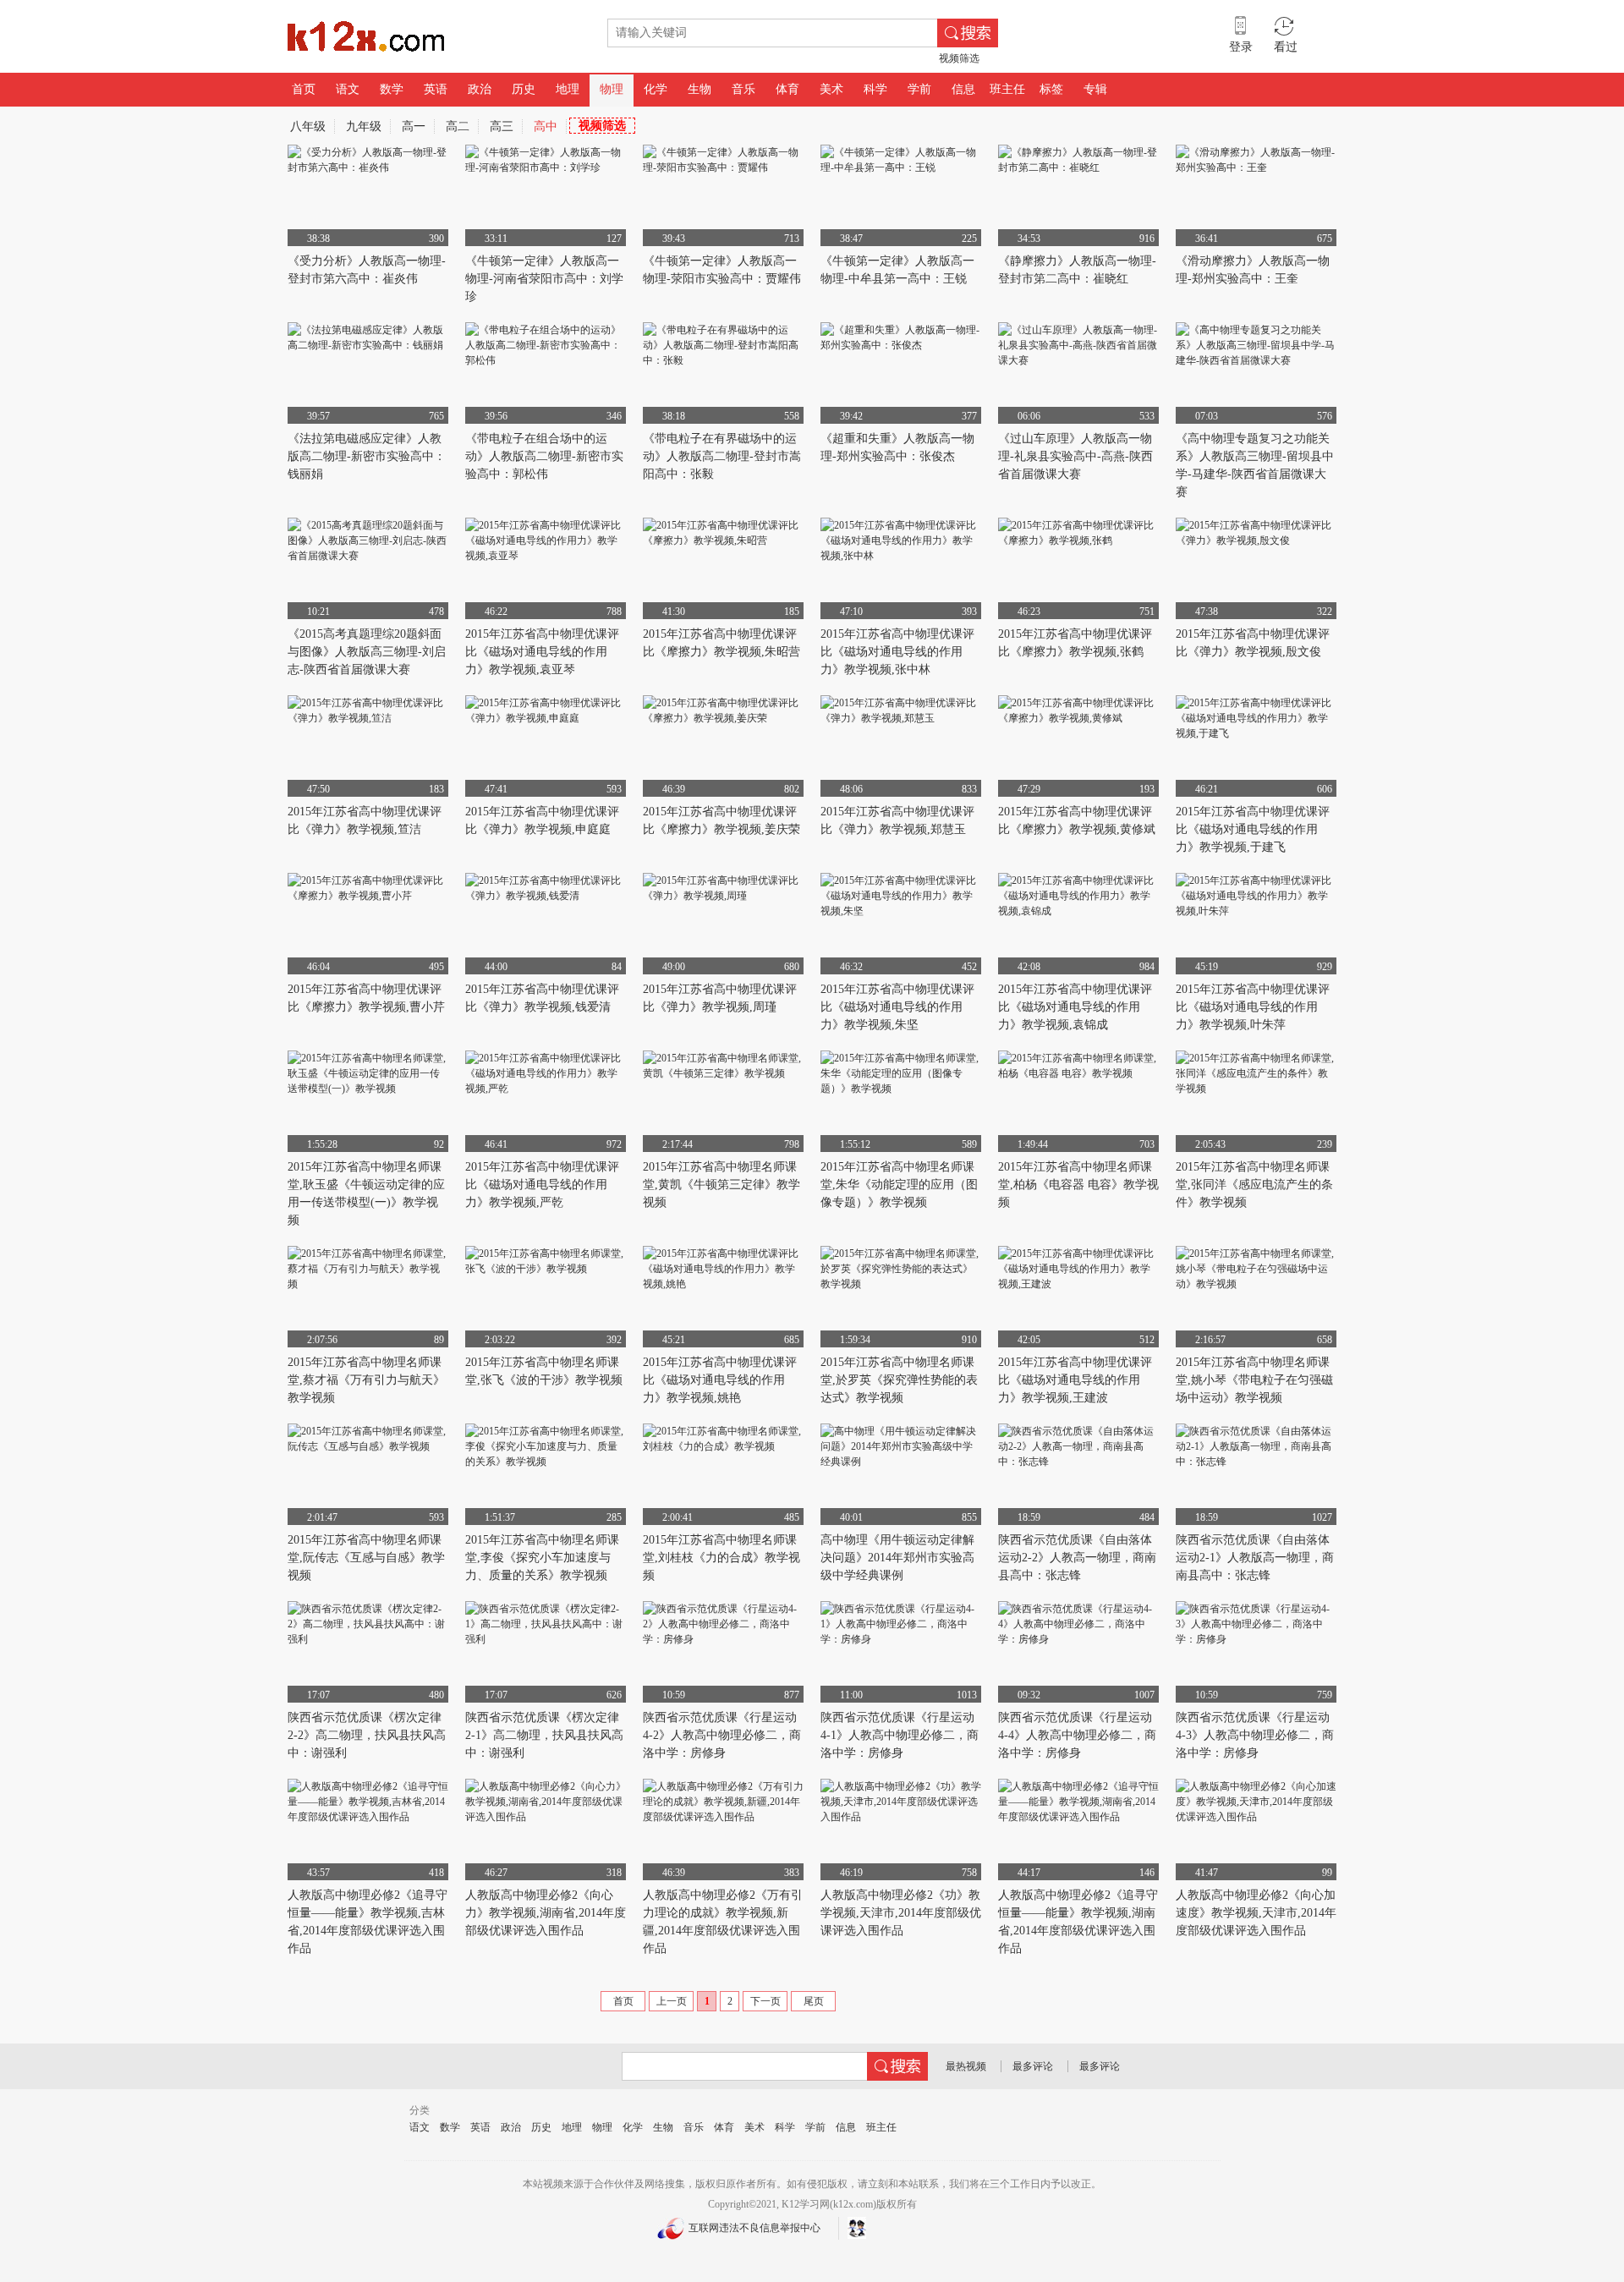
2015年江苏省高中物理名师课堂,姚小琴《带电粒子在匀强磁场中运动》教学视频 (1254, 1380)
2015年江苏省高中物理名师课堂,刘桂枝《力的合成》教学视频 (721, 1558)
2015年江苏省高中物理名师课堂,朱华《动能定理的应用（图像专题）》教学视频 (899, 1185)
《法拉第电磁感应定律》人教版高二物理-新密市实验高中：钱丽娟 (367, 456)
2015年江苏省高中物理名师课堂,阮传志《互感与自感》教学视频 (366, 1558)
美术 (831, 89)
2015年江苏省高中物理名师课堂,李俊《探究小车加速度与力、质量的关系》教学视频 (542, 1558)
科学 (875, 89)
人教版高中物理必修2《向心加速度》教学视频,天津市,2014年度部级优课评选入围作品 (1256, 1913)
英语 (436, 89)
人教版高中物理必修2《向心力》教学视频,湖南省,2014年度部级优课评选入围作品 (546, 1913)
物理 (612, 89)
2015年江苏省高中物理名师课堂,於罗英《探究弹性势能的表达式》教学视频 (899, 1380)
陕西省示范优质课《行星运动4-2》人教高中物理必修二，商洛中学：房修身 (722, 1735)
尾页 (814, 2001)
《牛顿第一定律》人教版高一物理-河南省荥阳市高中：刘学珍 (544, 279)
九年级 (364, 126)
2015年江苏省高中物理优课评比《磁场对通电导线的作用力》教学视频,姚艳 (720, 1380)
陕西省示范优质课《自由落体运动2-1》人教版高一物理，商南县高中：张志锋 (1255, 1558)
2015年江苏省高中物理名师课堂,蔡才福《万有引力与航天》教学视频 (366, 1380)
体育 (787, 89)
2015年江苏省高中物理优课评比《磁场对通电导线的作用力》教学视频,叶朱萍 (1253, 1007)
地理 (568, 89)
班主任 (1007, 89)
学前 (919, 89)
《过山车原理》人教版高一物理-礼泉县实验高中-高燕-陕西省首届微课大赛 (1075, 456)
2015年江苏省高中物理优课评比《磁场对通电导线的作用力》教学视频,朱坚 (897, 1007)
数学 (392, 89)
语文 (348, 89)
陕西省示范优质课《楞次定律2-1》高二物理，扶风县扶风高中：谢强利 (544, 1735)
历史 (524, 89)
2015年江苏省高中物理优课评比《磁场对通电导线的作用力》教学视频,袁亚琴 (542, 652)
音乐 (743, 89)
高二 (458, 126)
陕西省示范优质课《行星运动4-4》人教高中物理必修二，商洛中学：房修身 (1077, 1735)
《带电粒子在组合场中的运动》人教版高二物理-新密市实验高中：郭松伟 (544, 456)
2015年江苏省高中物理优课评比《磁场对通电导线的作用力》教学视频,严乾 (542, 1185)
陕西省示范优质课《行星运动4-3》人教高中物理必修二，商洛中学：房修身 (1255, 1735)
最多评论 (1033, 2066)
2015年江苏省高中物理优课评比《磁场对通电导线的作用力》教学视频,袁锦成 (1075, 1007)
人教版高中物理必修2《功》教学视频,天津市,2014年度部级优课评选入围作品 (901, 1913)
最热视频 (966, 2066)
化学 (656, 89)
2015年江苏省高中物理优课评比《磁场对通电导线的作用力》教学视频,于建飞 (1253, 829)
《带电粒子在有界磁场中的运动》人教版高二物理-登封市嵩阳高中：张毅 (722, 456)
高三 (502, 126)
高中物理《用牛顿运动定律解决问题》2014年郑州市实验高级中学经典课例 (897, 1558)
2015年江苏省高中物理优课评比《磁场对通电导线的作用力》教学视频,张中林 (897, 652)
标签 (1051, 89)
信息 (963, 89)
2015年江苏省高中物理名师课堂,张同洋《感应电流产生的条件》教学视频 (1254, 1185)
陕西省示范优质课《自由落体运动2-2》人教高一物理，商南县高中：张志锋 (1077, 1558)
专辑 (1095, 89)
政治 (480, 89)
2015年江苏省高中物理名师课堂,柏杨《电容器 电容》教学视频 (1078, 1185)
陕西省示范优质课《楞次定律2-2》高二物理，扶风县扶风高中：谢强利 (367, 1735)
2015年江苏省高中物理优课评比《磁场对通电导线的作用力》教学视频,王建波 (1075, 1380)
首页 (304, 89)
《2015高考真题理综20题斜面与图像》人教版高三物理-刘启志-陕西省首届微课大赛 (367, 652)
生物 (700, 89)
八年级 (308, 126)
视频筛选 (959, 58)
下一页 (765, 2001)
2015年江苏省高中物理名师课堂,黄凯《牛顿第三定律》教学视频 (721, 1185)
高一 (414, 126)
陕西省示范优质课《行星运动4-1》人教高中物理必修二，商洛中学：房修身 (900, 1735)
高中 (546, 126)
